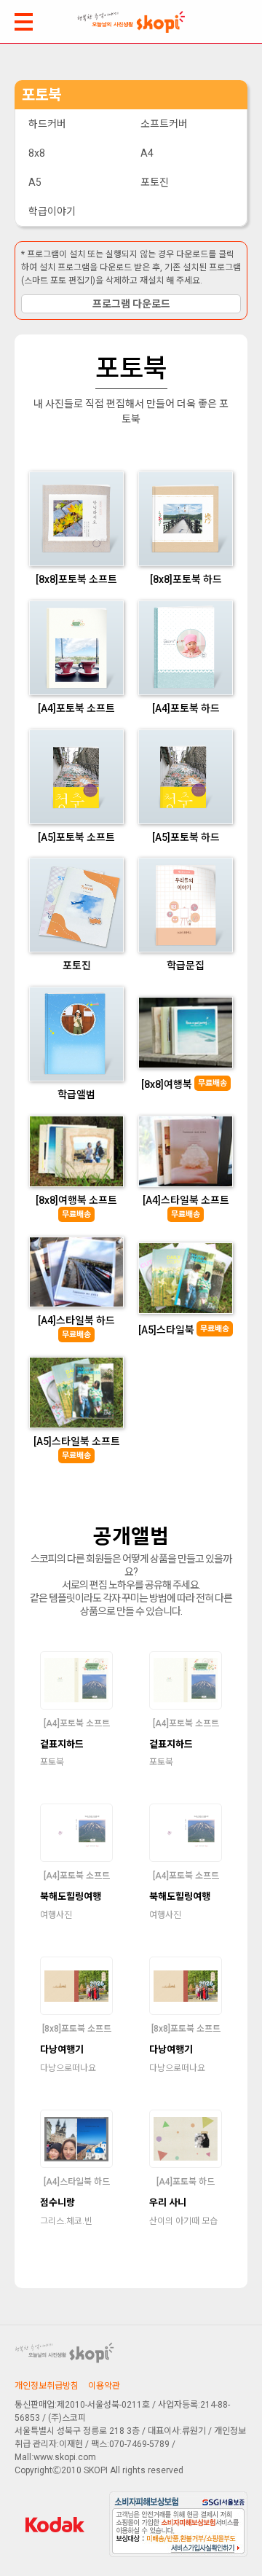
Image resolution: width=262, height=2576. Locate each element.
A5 (35, 182)
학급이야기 (52, 211)
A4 (147, 153)
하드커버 (47, 124)
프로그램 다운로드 (131, 304)
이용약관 (104, 2386)
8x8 (37, 153)
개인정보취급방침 (47, 2386)
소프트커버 (164, 124)
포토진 (155, 182)
